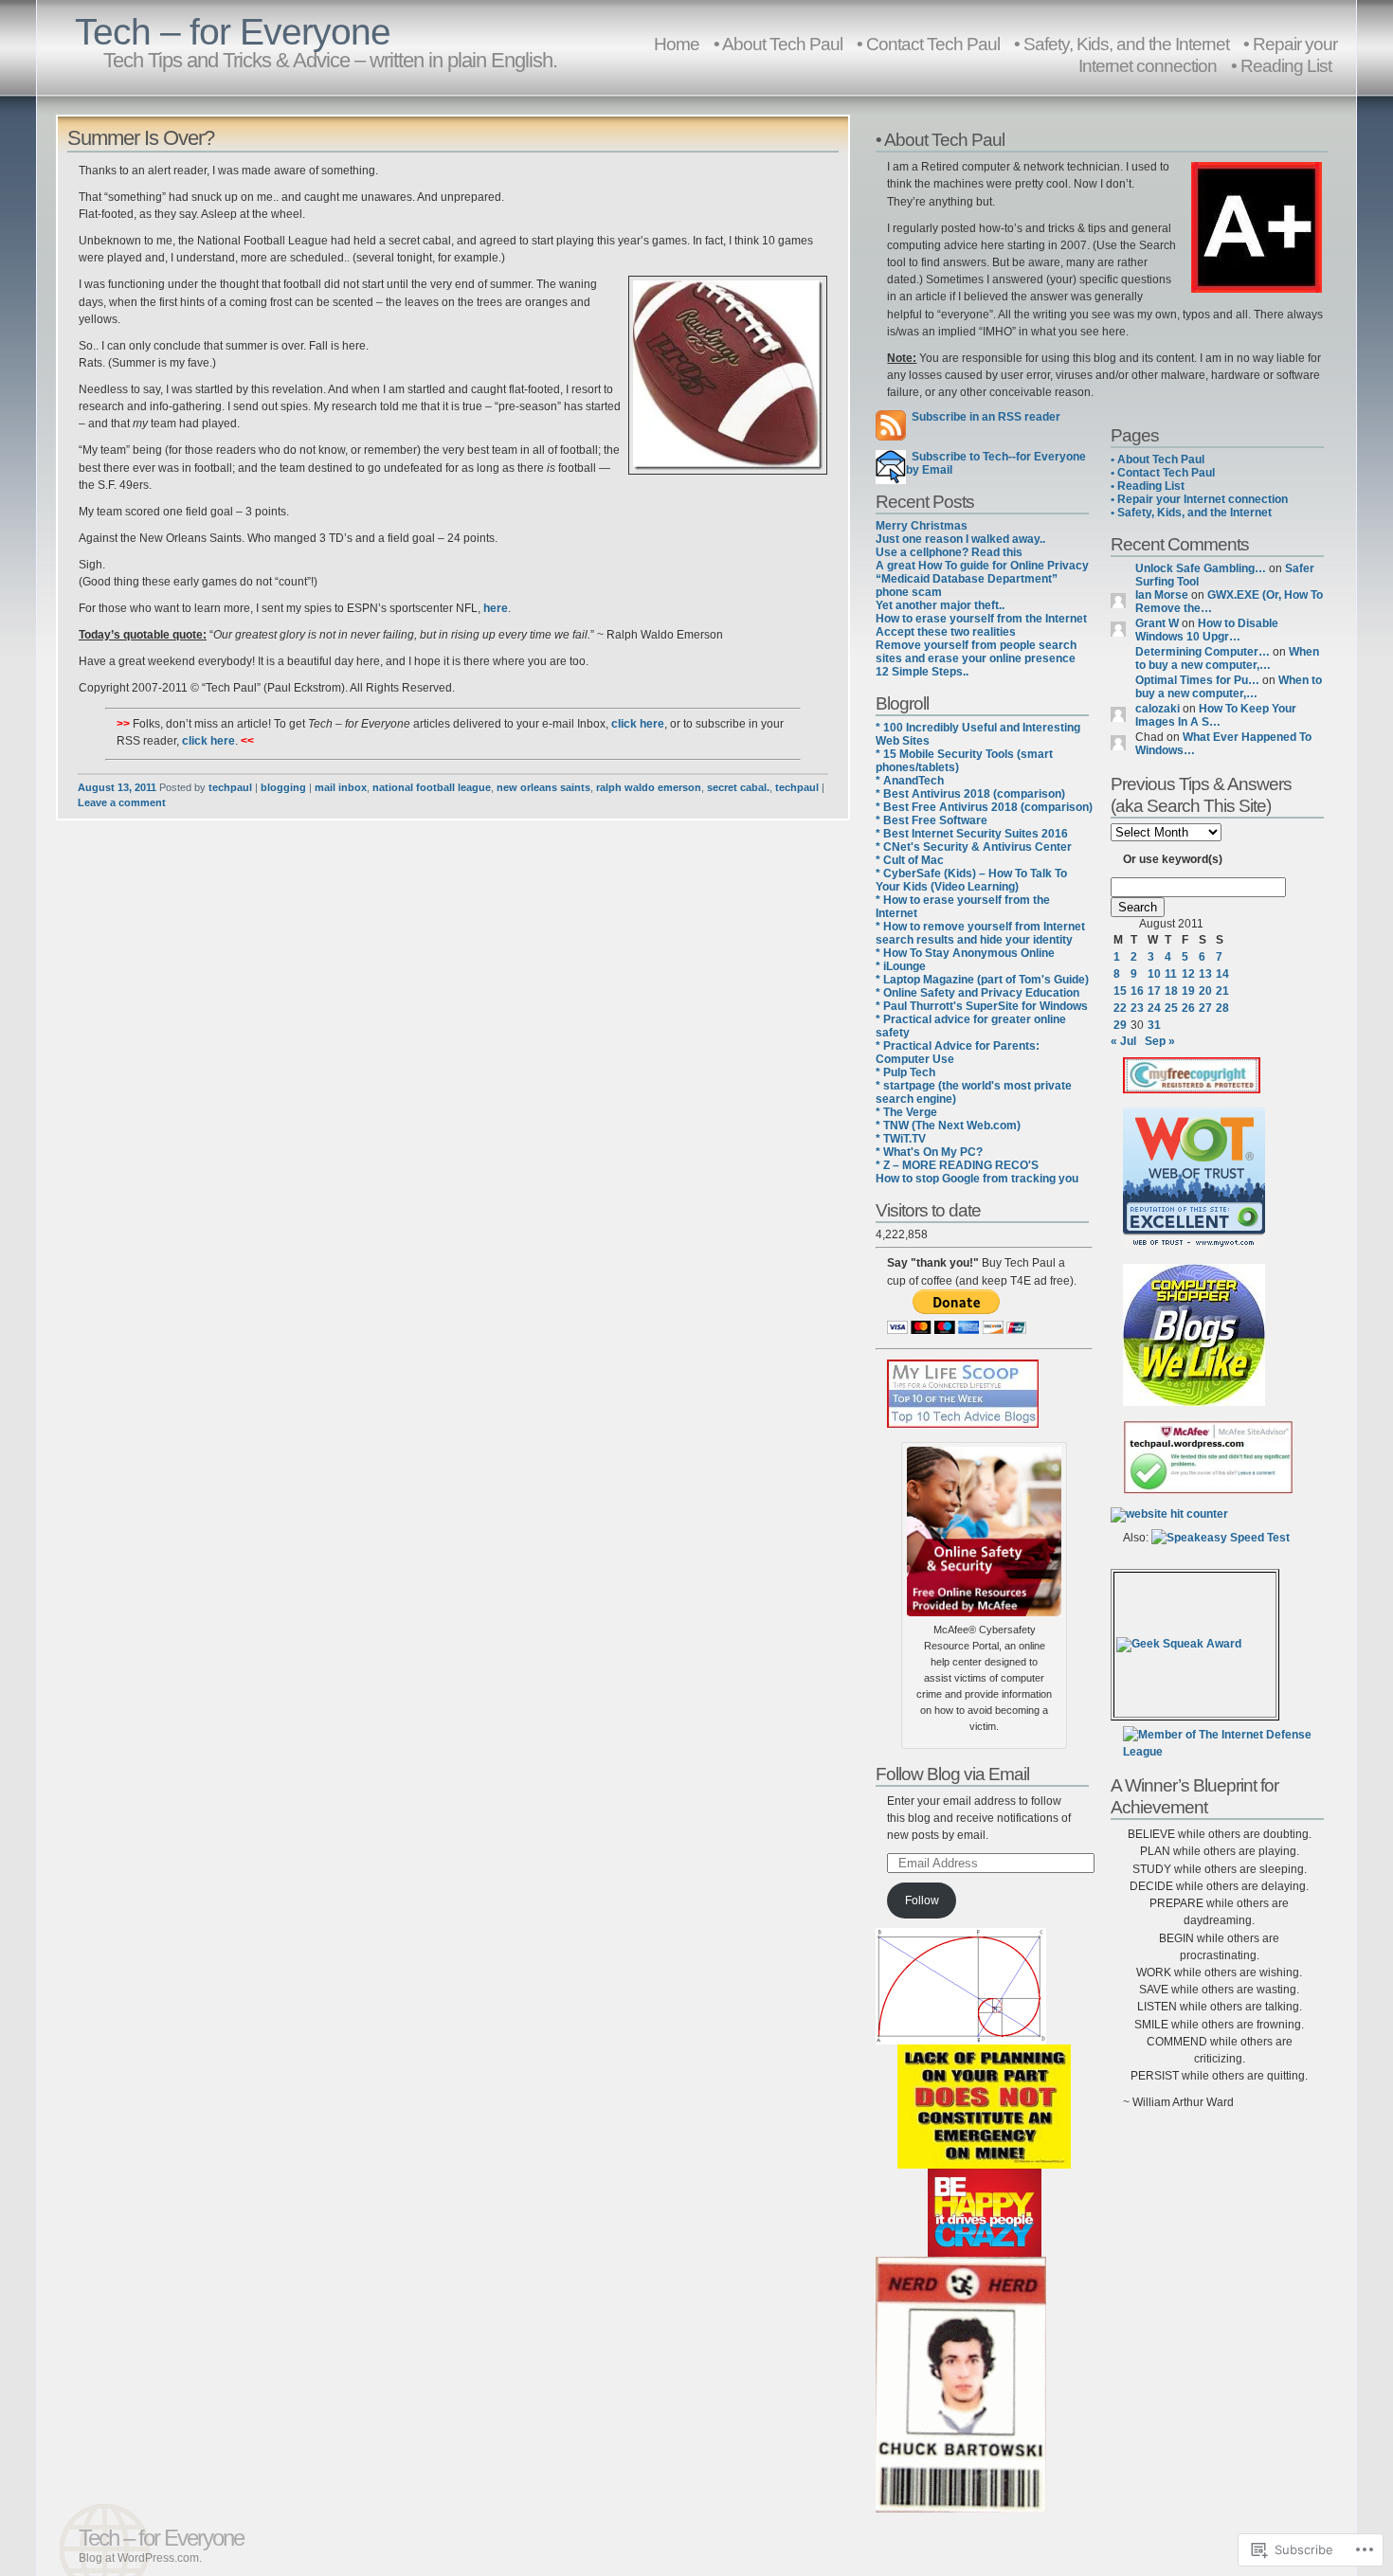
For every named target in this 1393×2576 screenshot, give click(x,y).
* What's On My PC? (929, 1152)
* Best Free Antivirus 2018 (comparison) (984, 807)
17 (1154, 991)
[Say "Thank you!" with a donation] (957, 1330)
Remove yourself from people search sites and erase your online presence (976, 652)
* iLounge (901, 966)
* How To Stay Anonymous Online (965, 953)
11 (1171, 974)
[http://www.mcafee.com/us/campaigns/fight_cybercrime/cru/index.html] (984, 1528)
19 (1188, 991)
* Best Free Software (932, 820)
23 (1137, 1008)
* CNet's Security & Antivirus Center (974, 847)
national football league (432, 787)
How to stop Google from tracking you (977, 1179)
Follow (922, 1900)
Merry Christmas (922, 526)
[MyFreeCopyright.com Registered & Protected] (1192, 1090)
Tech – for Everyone (233, 32)
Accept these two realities (946, 632)
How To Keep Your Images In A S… (1216, 715)
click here (638, 724)
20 (1205, 991)
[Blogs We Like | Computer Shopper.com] (1194, 1402)
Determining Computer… (1203, 652)
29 (1120, 1025)
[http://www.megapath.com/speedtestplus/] (1221, 1538)
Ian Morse (1162, 595)
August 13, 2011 (117, 787)
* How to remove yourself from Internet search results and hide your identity (980, 933)
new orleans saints (543, 787)
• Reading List (1281, 65)
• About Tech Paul (778, 44)
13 (1205, 974)
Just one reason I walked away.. (960, 539)
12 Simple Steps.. (922, 672)
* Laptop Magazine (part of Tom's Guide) (982, 980)
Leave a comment (122, 802)
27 (1205, 1008)
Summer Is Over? (141, 138)
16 (1137, 991)
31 (1154, 1025)
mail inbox (341, 787)
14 (1222, 974)
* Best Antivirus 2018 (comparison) (970, 794)
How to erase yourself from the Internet (981, 619)
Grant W (1157, 623)
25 (1171, 1008)
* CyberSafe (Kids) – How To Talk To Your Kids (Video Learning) (971, 880)
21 (1222, 991)
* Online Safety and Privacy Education (977, 993)
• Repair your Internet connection (1208, 54)
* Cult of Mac (910, 860)
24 (1154, 1008)
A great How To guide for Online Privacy (982, 566)
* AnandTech (910, 781)
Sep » (1160, 1041)
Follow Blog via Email (952, 1774)
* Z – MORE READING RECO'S (957, 1165)
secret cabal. (738, 787)
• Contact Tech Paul (928, 44)
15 (1120, 991)
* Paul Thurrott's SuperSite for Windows (982, 1006)
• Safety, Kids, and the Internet (1191, 513)
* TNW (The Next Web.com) (948, 1126)
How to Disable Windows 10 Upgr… (1207, 630)
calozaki (1158, 709)
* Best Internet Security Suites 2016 (972, 834)
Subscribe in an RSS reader (986, 417)
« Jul (1123, 1041)
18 (1171, 991)
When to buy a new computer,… (1227, 658)
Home (677, 44)
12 (1188, 974)
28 (1222, 1008)
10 (1154, 974)
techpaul (230, 787)
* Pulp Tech (905, 1072)
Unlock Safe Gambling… (1201, 568)
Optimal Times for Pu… (1197, 680)
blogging (283, 787)
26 (1188, 1008)
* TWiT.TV (901, 1139)
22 (1120, 1008)
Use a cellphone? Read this (949, 552)
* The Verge (906, 1112)
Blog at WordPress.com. (140, 2558)
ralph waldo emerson (649, 787)
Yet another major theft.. (940, 605)
